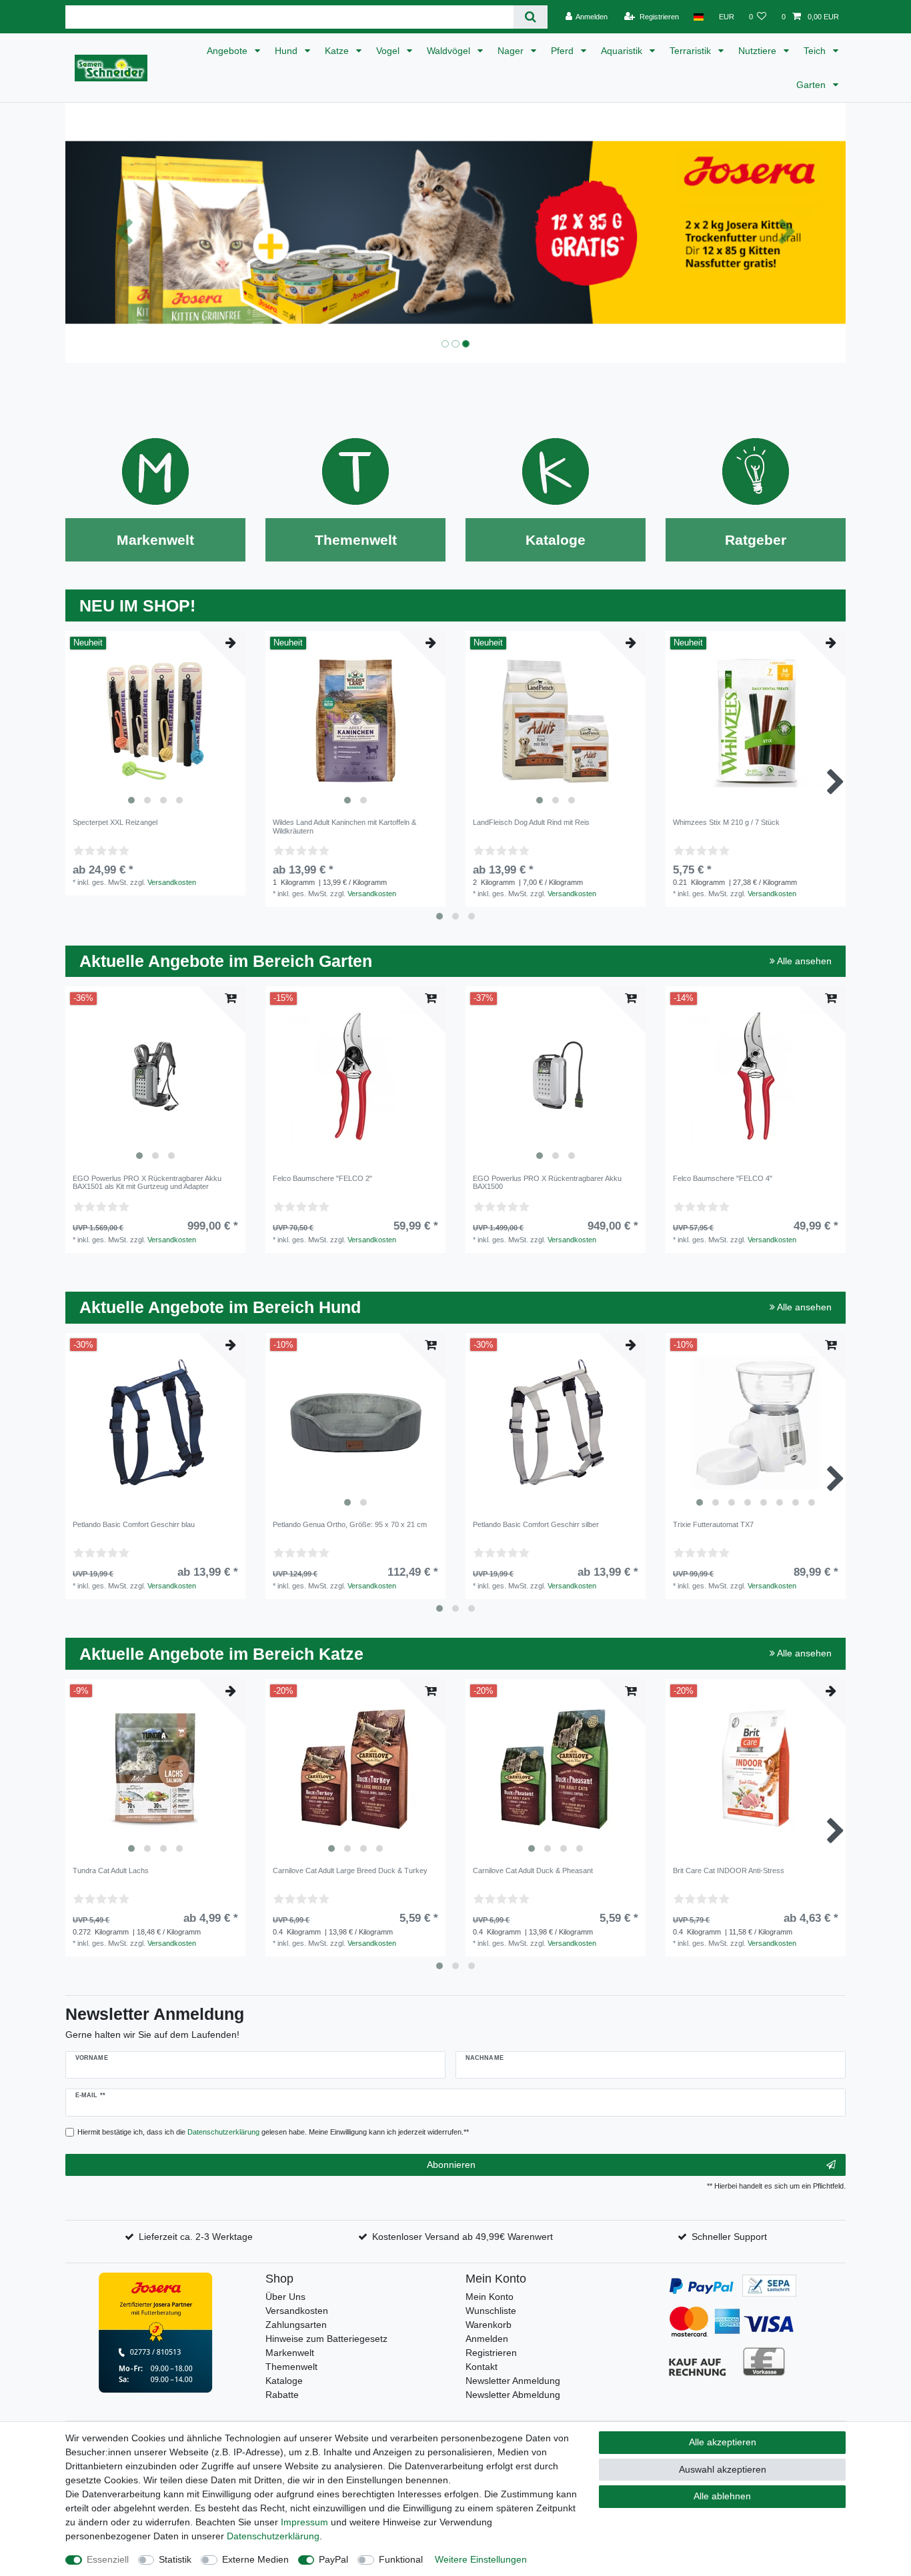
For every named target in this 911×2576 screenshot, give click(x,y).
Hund (287, 51)
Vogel (389, 51)
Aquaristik (623, 51)
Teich (816, 51)
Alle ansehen (803, 961)
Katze (338, 51)
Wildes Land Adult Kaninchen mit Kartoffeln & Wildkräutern (344, 826)
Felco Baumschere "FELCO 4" (723, 1178)
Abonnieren (451, 2165)
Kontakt (482, 2367)
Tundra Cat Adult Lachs (111, 1870)
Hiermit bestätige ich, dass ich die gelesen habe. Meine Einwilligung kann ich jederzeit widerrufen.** (273, 2132)
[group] (155, 721)
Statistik (175, 2559)
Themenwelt (291, 2367)
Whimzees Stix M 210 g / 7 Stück (726, 822)
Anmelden (487, 2339)
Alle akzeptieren (723, 2442)
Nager (512, 51)
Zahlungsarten (296, 2325)
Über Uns (285, 2297)
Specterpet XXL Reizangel (115, 822)
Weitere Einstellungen (481, 2559)
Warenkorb (489, 2325)
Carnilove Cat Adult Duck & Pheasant (533, 1870)
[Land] (699, 17)
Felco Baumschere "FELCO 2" (322, 1178)
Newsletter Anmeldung (513, 2381)
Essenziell (108, 2559)
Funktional (401, 2559)
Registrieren (491, 2353)
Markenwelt (290, 2353)
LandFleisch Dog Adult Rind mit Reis (531, 822)
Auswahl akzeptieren (723, 2469)
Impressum (304, 2522)
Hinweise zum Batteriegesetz (326, 2339)
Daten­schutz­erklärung (273, 2536)
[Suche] (531, 17)
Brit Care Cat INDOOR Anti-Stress (729, 1870)
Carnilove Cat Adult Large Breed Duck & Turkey (350, 1870)
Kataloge (284, 2381)
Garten (812, 85)
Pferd (564, 51)
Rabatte (282, 2395)
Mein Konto (490, 2297)
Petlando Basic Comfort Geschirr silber (536, 1524)
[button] (124, 233)
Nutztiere (759, 51)
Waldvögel (450, 51)
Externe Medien (255, 2559)
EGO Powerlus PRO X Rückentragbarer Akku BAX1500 (547, 1182)
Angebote (228, 51)
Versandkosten (172, 882)
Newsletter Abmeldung (513, 2395)
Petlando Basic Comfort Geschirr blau (134, 1524)
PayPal (333, 2559)
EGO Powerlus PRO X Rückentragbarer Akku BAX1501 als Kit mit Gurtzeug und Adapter (147, 1182)
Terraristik (692, 51)
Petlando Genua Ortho (350, 1524)
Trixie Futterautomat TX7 (713, 1524)
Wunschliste (491, 2311)
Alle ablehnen (722, 2496)
